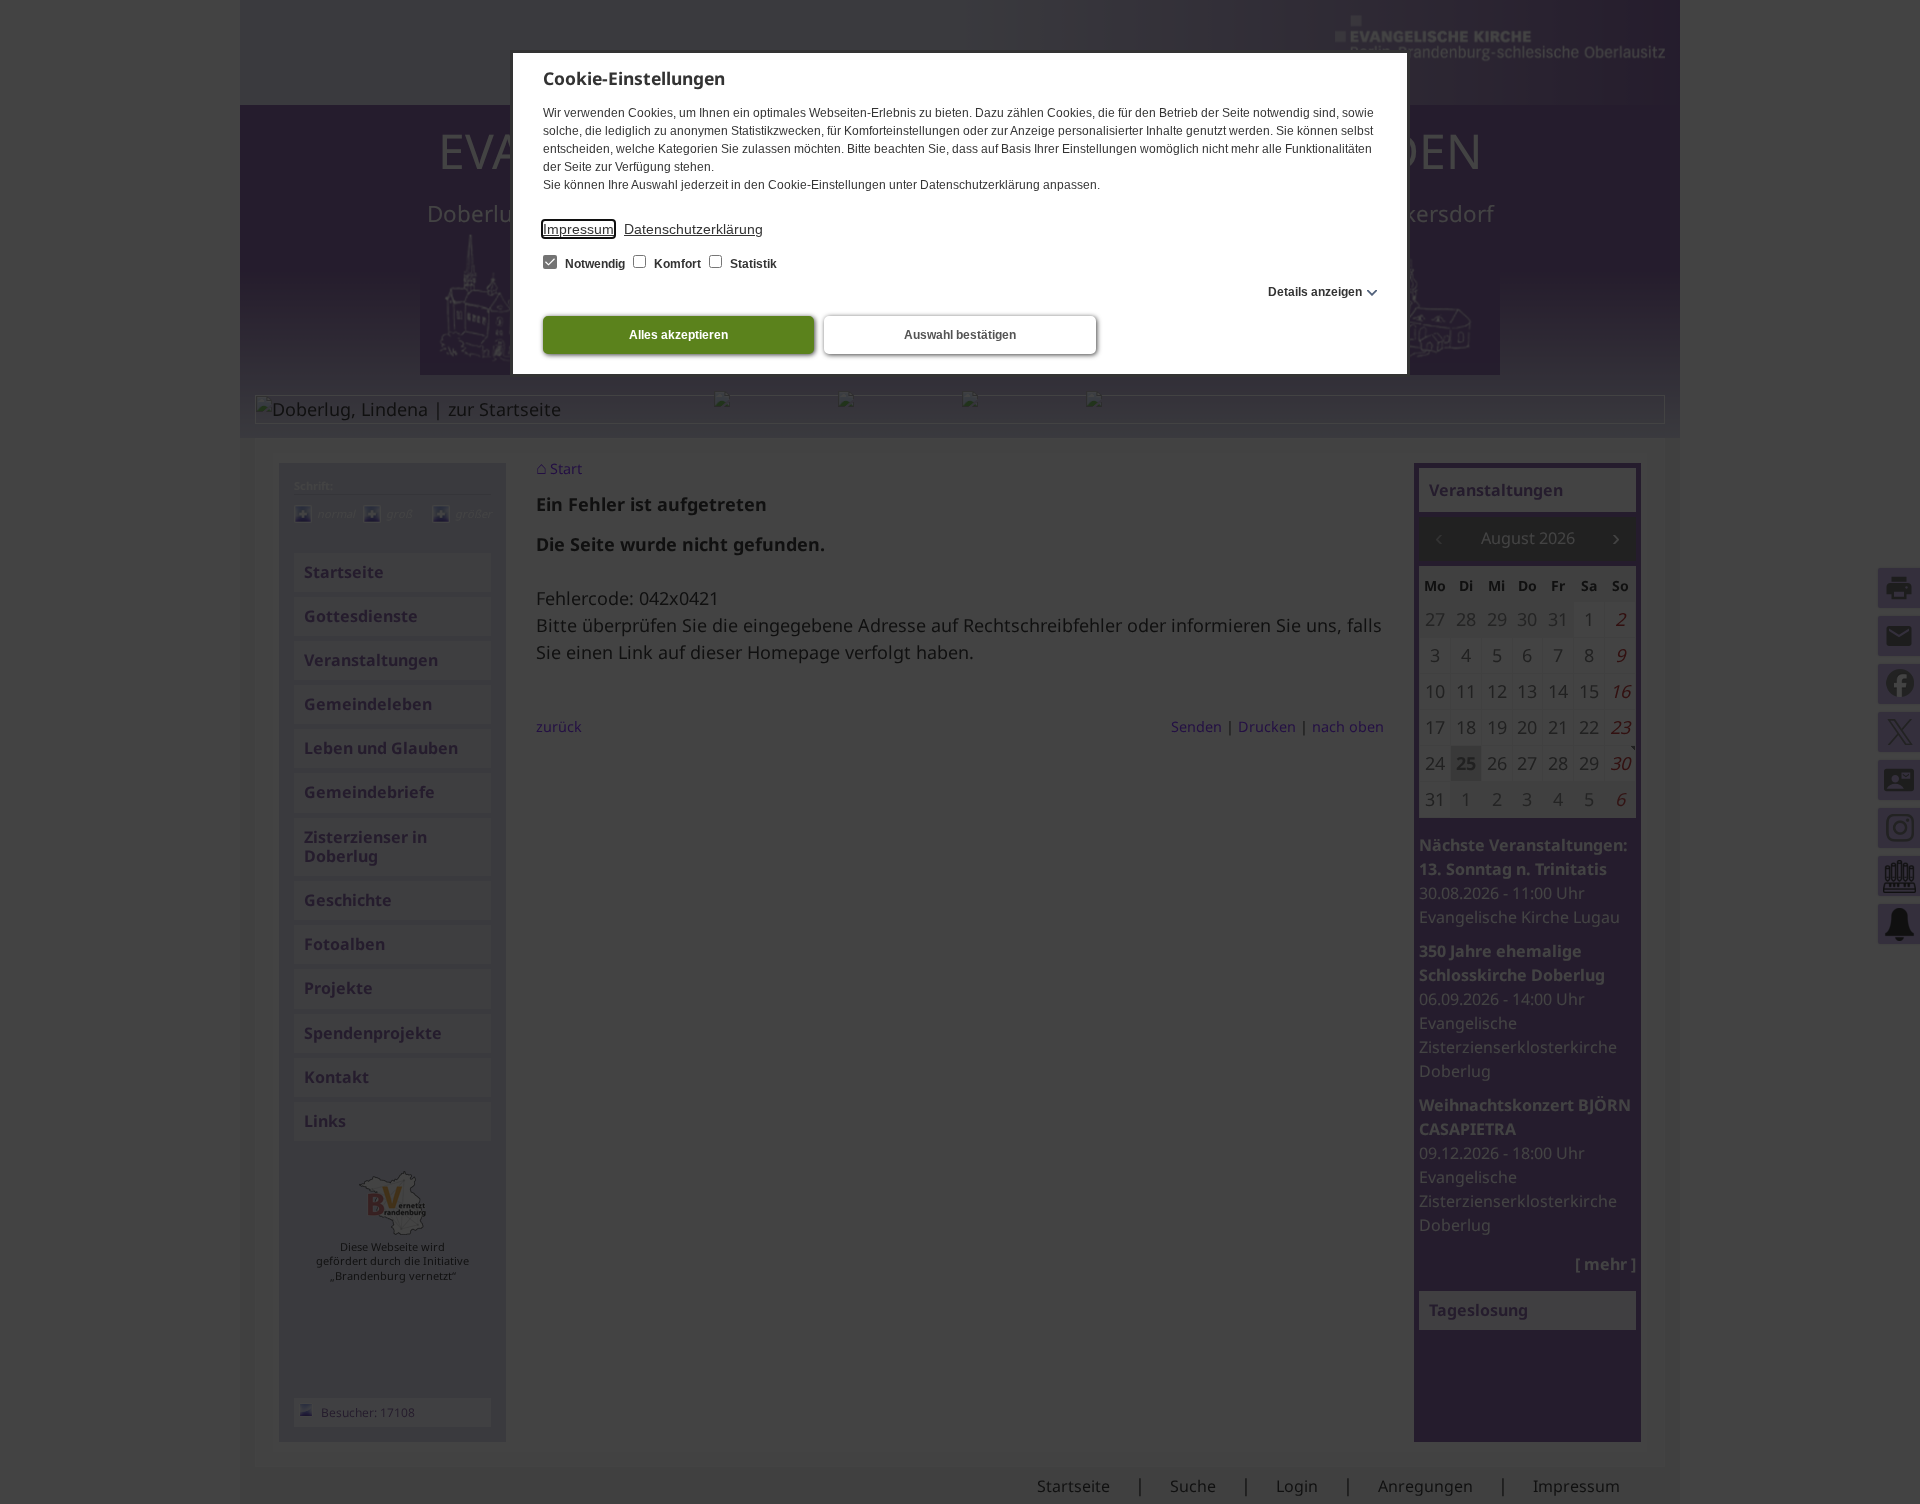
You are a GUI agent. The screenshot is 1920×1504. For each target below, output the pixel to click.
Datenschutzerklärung (693, 229)
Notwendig (595, 264)
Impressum (578, 229)
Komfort (677, 264)
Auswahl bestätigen (960, 335)
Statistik (752, 264)
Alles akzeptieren (678, 335)
